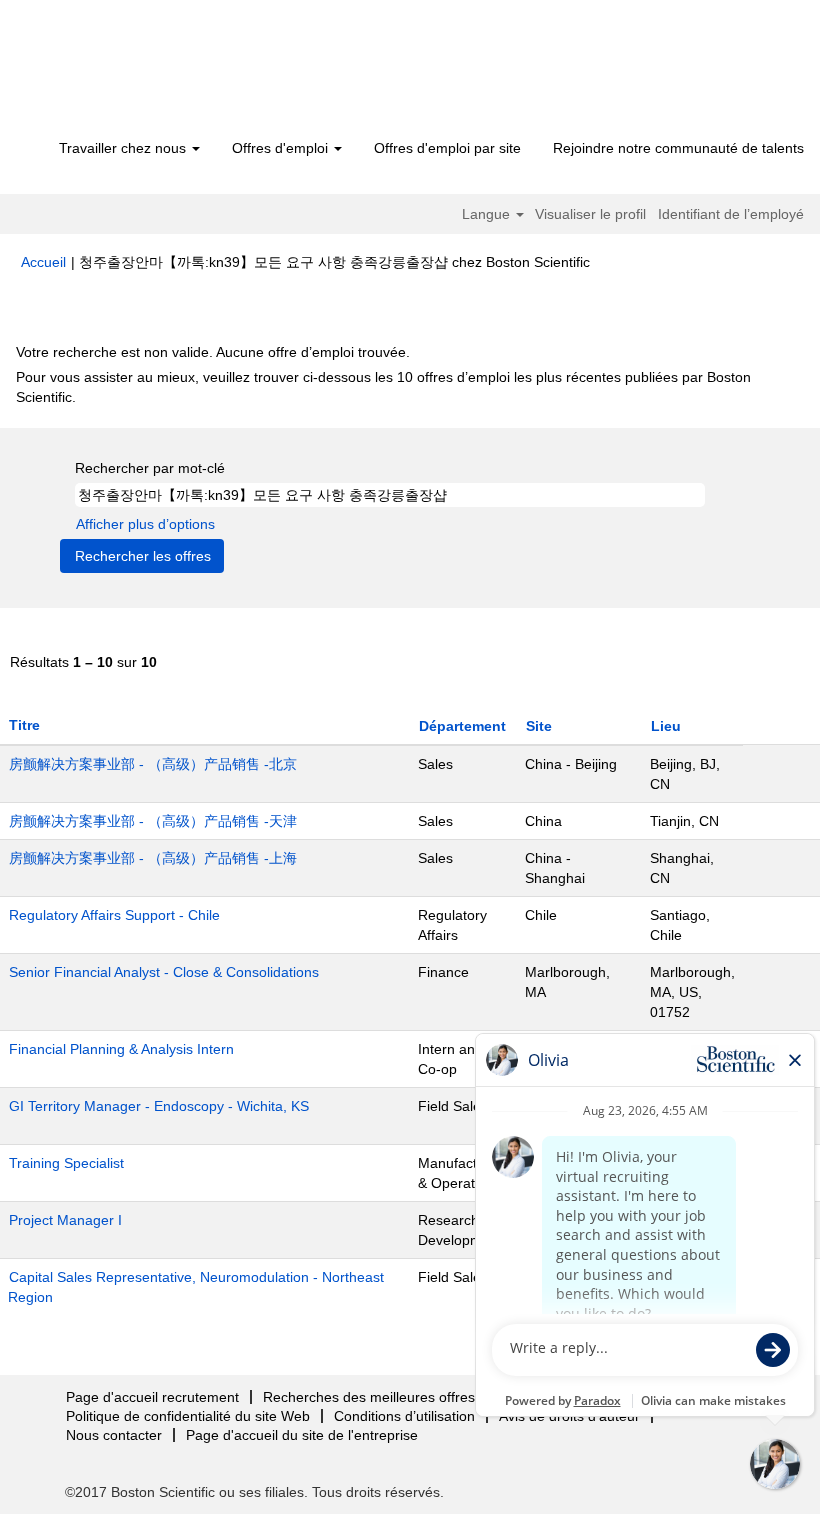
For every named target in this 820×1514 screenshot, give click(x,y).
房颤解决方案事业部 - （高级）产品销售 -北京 (153, 764)
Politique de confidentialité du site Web (188, 1416)
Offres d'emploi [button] (282, 148)
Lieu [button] (666, 726)
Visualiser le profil (590, 214)
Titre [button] (24, 725)
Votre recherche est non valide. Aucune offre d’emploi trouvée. (213, 352)
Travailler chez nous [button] (124, 148)
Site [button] (539, 726)
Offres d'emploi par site (447, 148)
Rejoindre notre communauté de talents (678, 148)
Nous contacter (114, 1435)
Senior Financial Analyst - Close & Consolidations (164, 972)
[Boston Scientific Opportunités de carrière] (135, 72)
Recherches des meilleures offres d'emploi (397, 1397)
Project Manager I (65, 1220)
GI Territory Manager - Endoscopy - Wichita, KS (159, 1106)
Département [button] (462, 726)
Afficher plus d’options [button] (145, 524)
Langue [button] (488, 214)
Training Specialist (66, 1163)
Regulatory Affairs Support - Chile (114, 915)
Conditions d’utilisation (404, 1416)
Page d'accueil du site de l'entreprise (302, 1435)
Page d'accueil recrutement (152, 1397)
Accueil (43, 262)
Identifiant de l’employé (731, 214)
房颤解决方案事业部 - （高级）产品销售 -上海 (153, 858)
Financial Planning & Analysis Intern (121, 1049)
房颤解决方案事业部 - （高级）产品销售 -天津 (153, 821)
